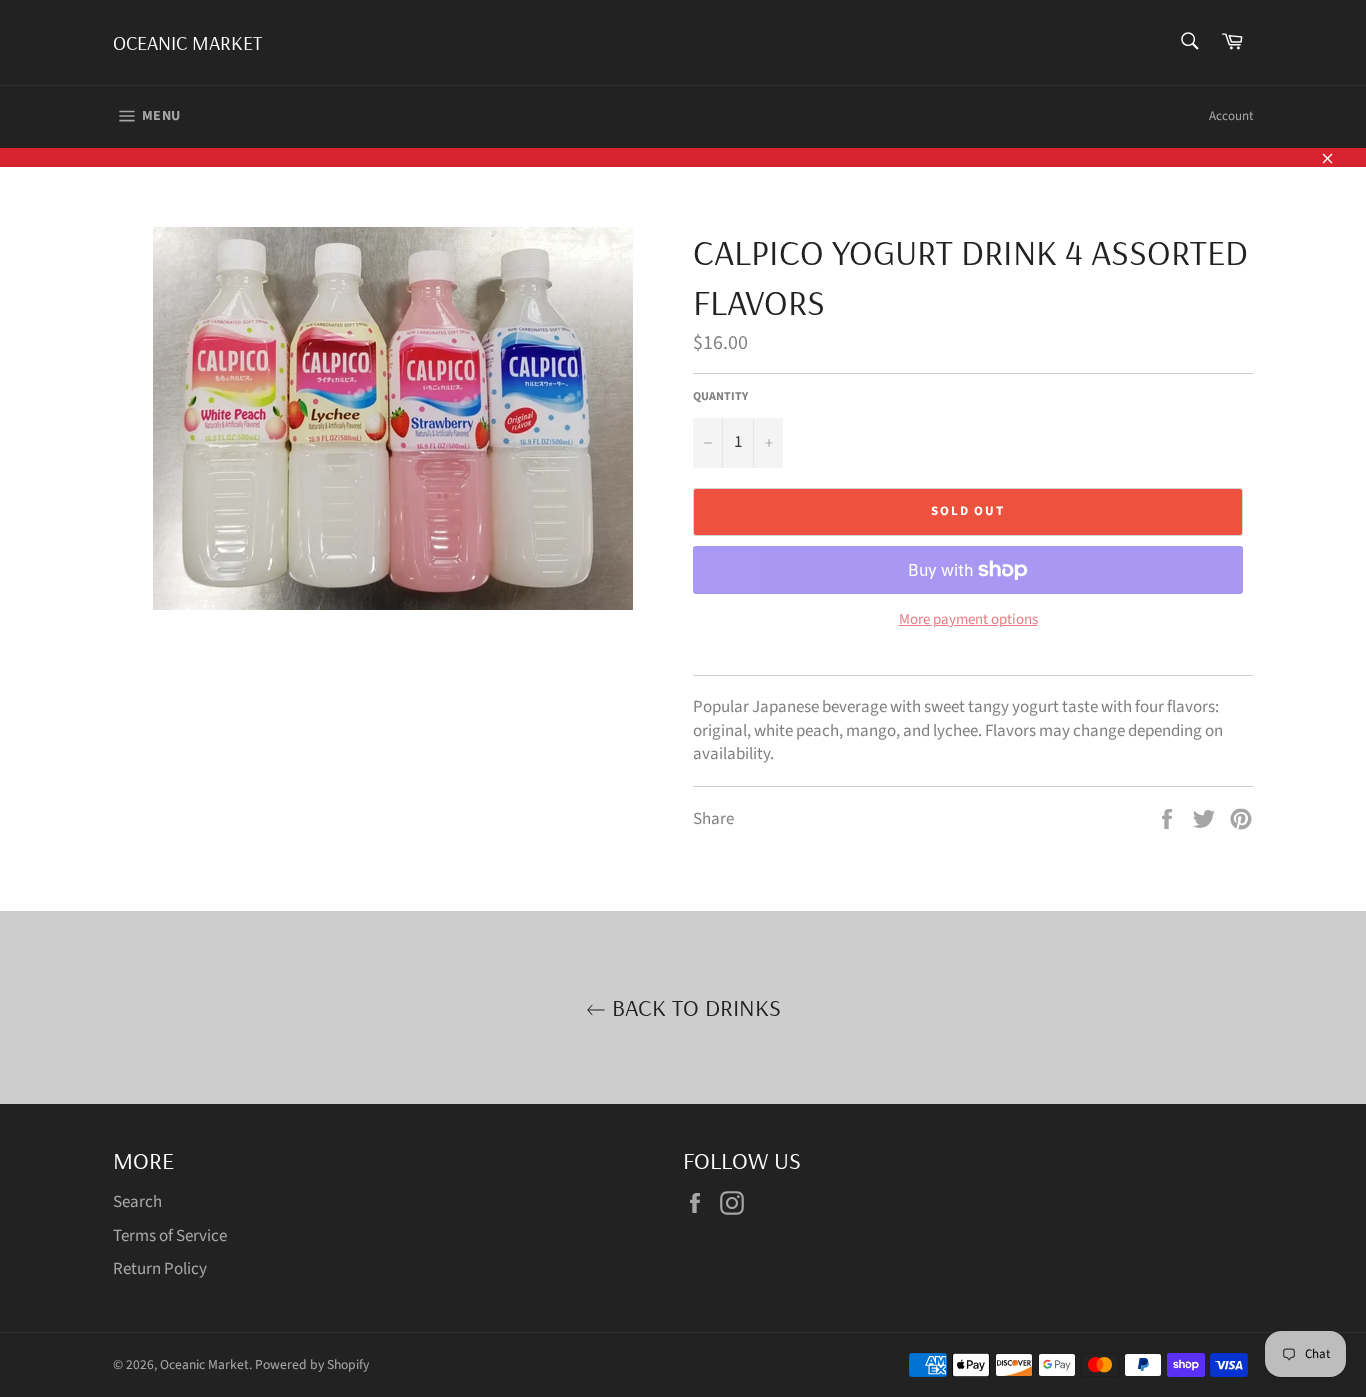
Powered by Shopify (312, 1364)
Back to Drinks (693, 1007)
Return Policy (160, 1269)
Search (137, 1202)
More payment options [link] (968, 620)
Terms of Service (170, 1236)
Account (1231, 116)
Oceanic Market (187, 42)
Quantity (720, 397)
